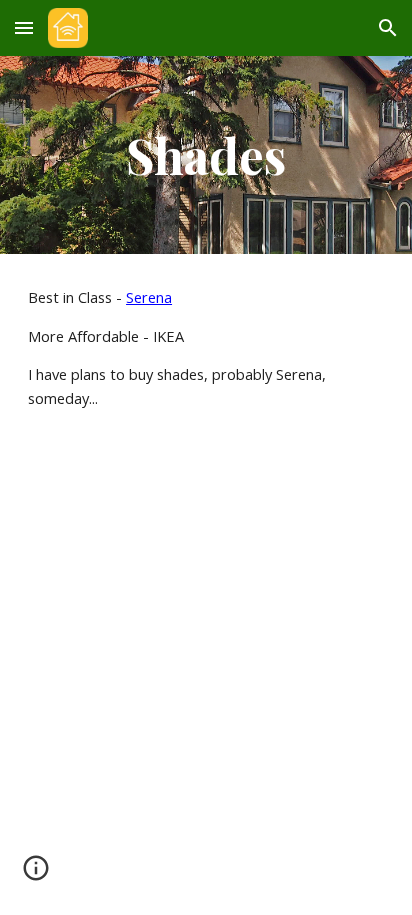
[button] (24, 27)
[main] (206, 155)
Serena (149, 297)
